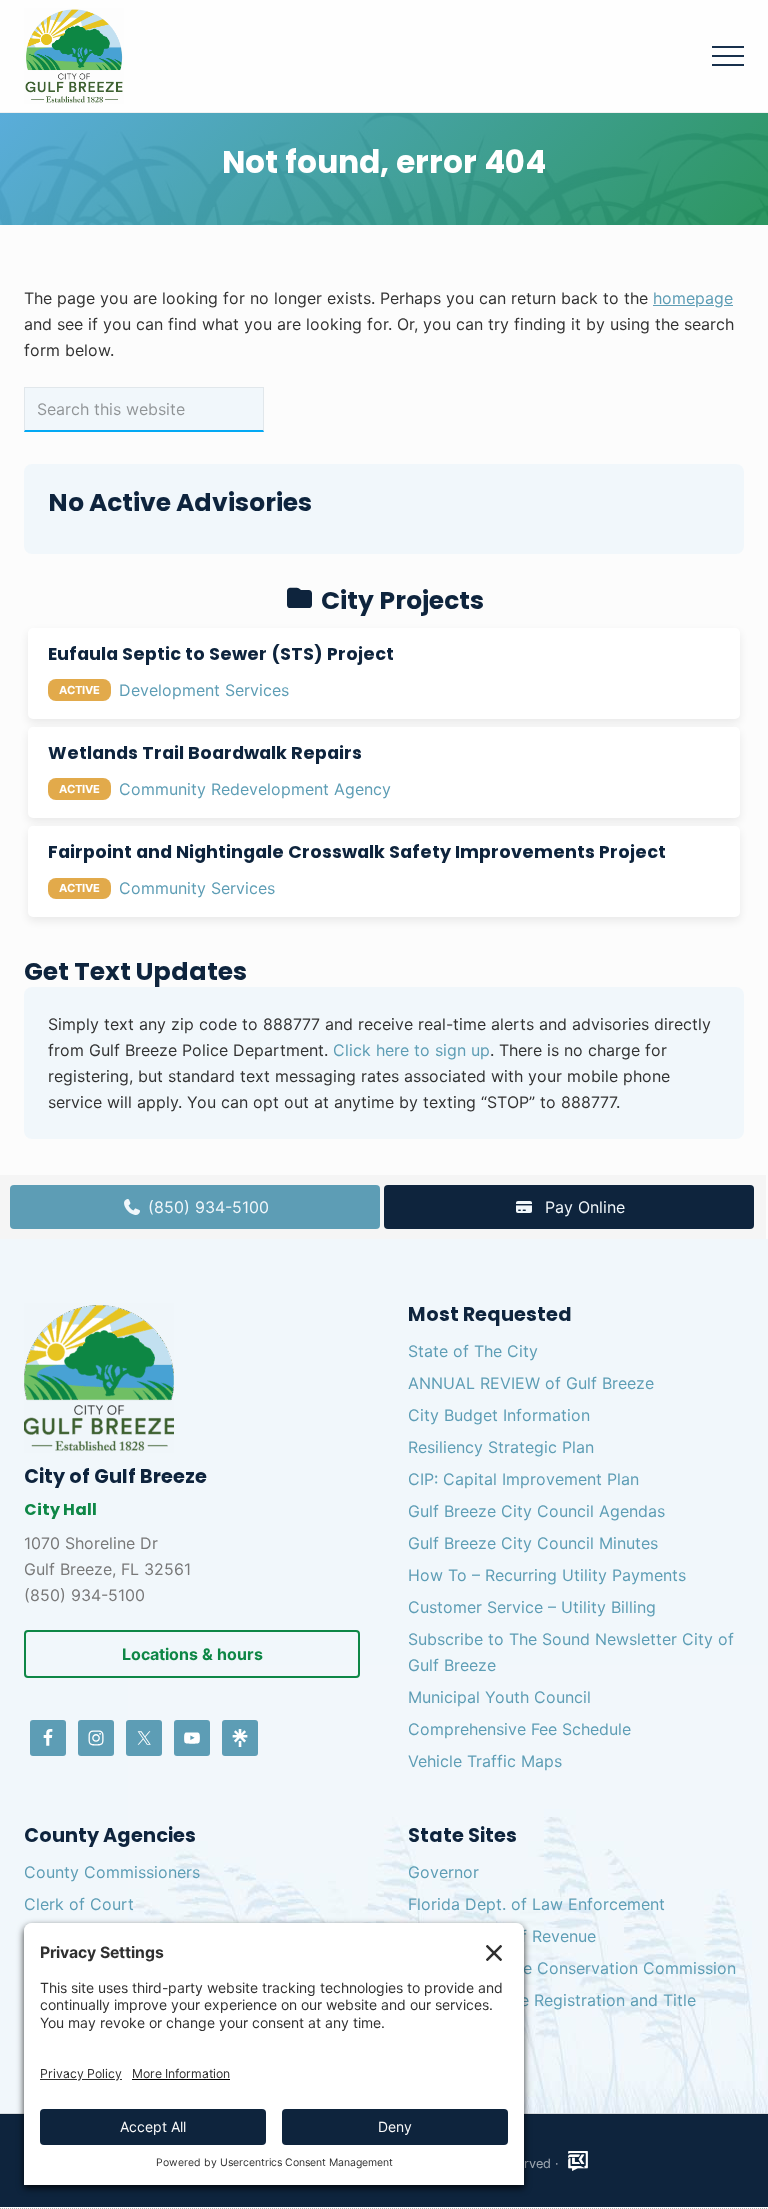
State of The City (473, 1351)
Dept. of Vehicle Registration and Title (552, 2000)
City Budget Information (499, 1415)
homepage (693, 298)
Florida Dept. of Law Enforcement (536, 1904)
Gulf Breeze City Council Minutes (533, 1543)
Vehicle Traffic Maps (485, 1761)
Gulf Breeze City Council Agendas (536, 1511)
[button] (728, 56)
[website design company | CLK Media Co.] (578, 2161)
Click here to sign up (411, 1050)
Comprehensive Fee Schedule (519, 1729)
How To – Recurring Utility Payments (547, 1575)
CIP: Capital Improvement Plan (523, 1479)
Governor (443, 1872)
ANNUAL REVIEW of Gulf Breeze (531, 1383)
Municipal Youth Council (499, 1697)
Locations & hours (192, 1654)
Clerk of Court (79, 1904)
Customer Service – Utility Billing (532, 1607)
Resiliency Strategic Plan (501, 1447)
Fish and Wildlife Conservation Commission (572, 1968)
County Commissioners (112, 1872)
